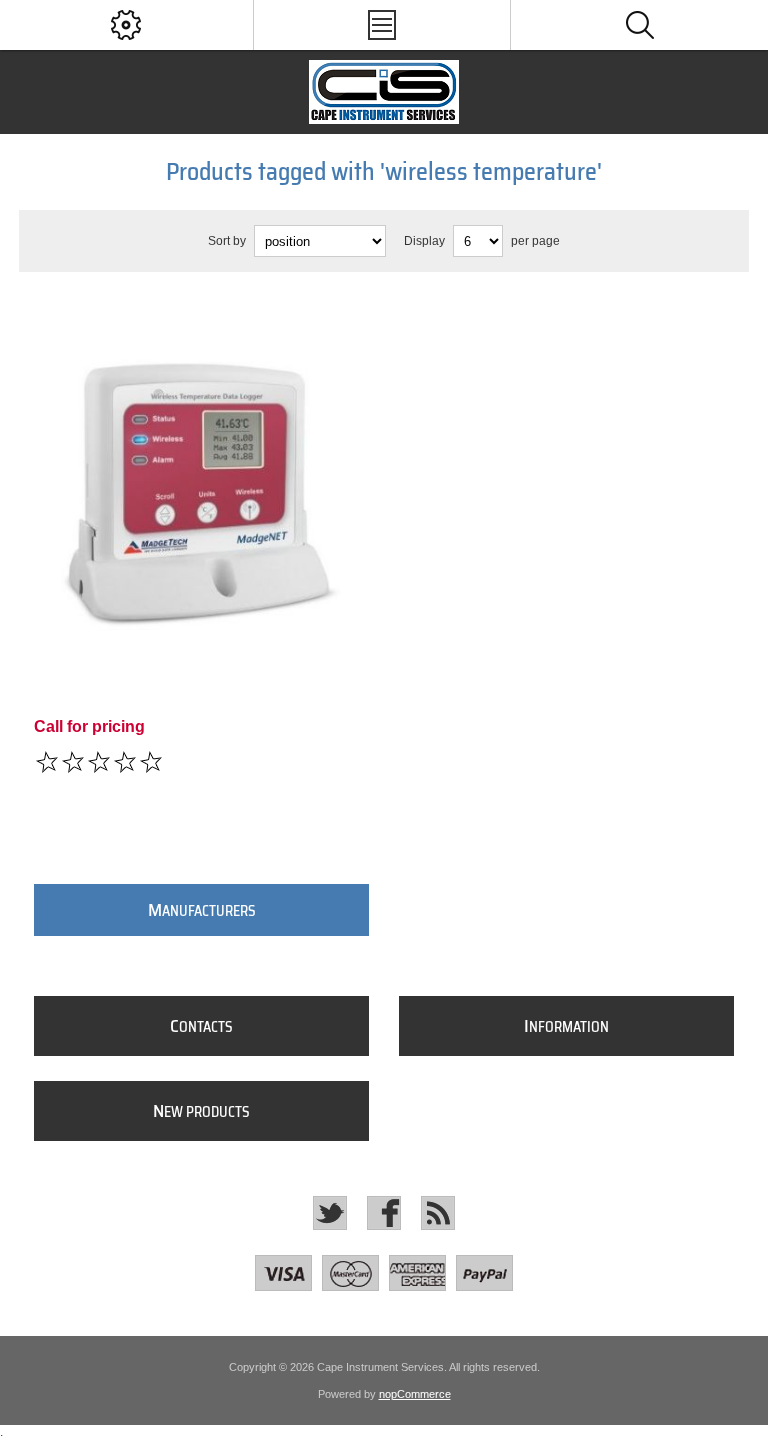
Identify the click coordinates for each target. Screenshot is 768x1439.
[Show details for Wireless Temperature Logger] (202, 470)
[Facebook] (384, 1213)
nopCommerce (415, 1394)
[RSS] (438, 1213)
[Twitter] (330, 1213)
